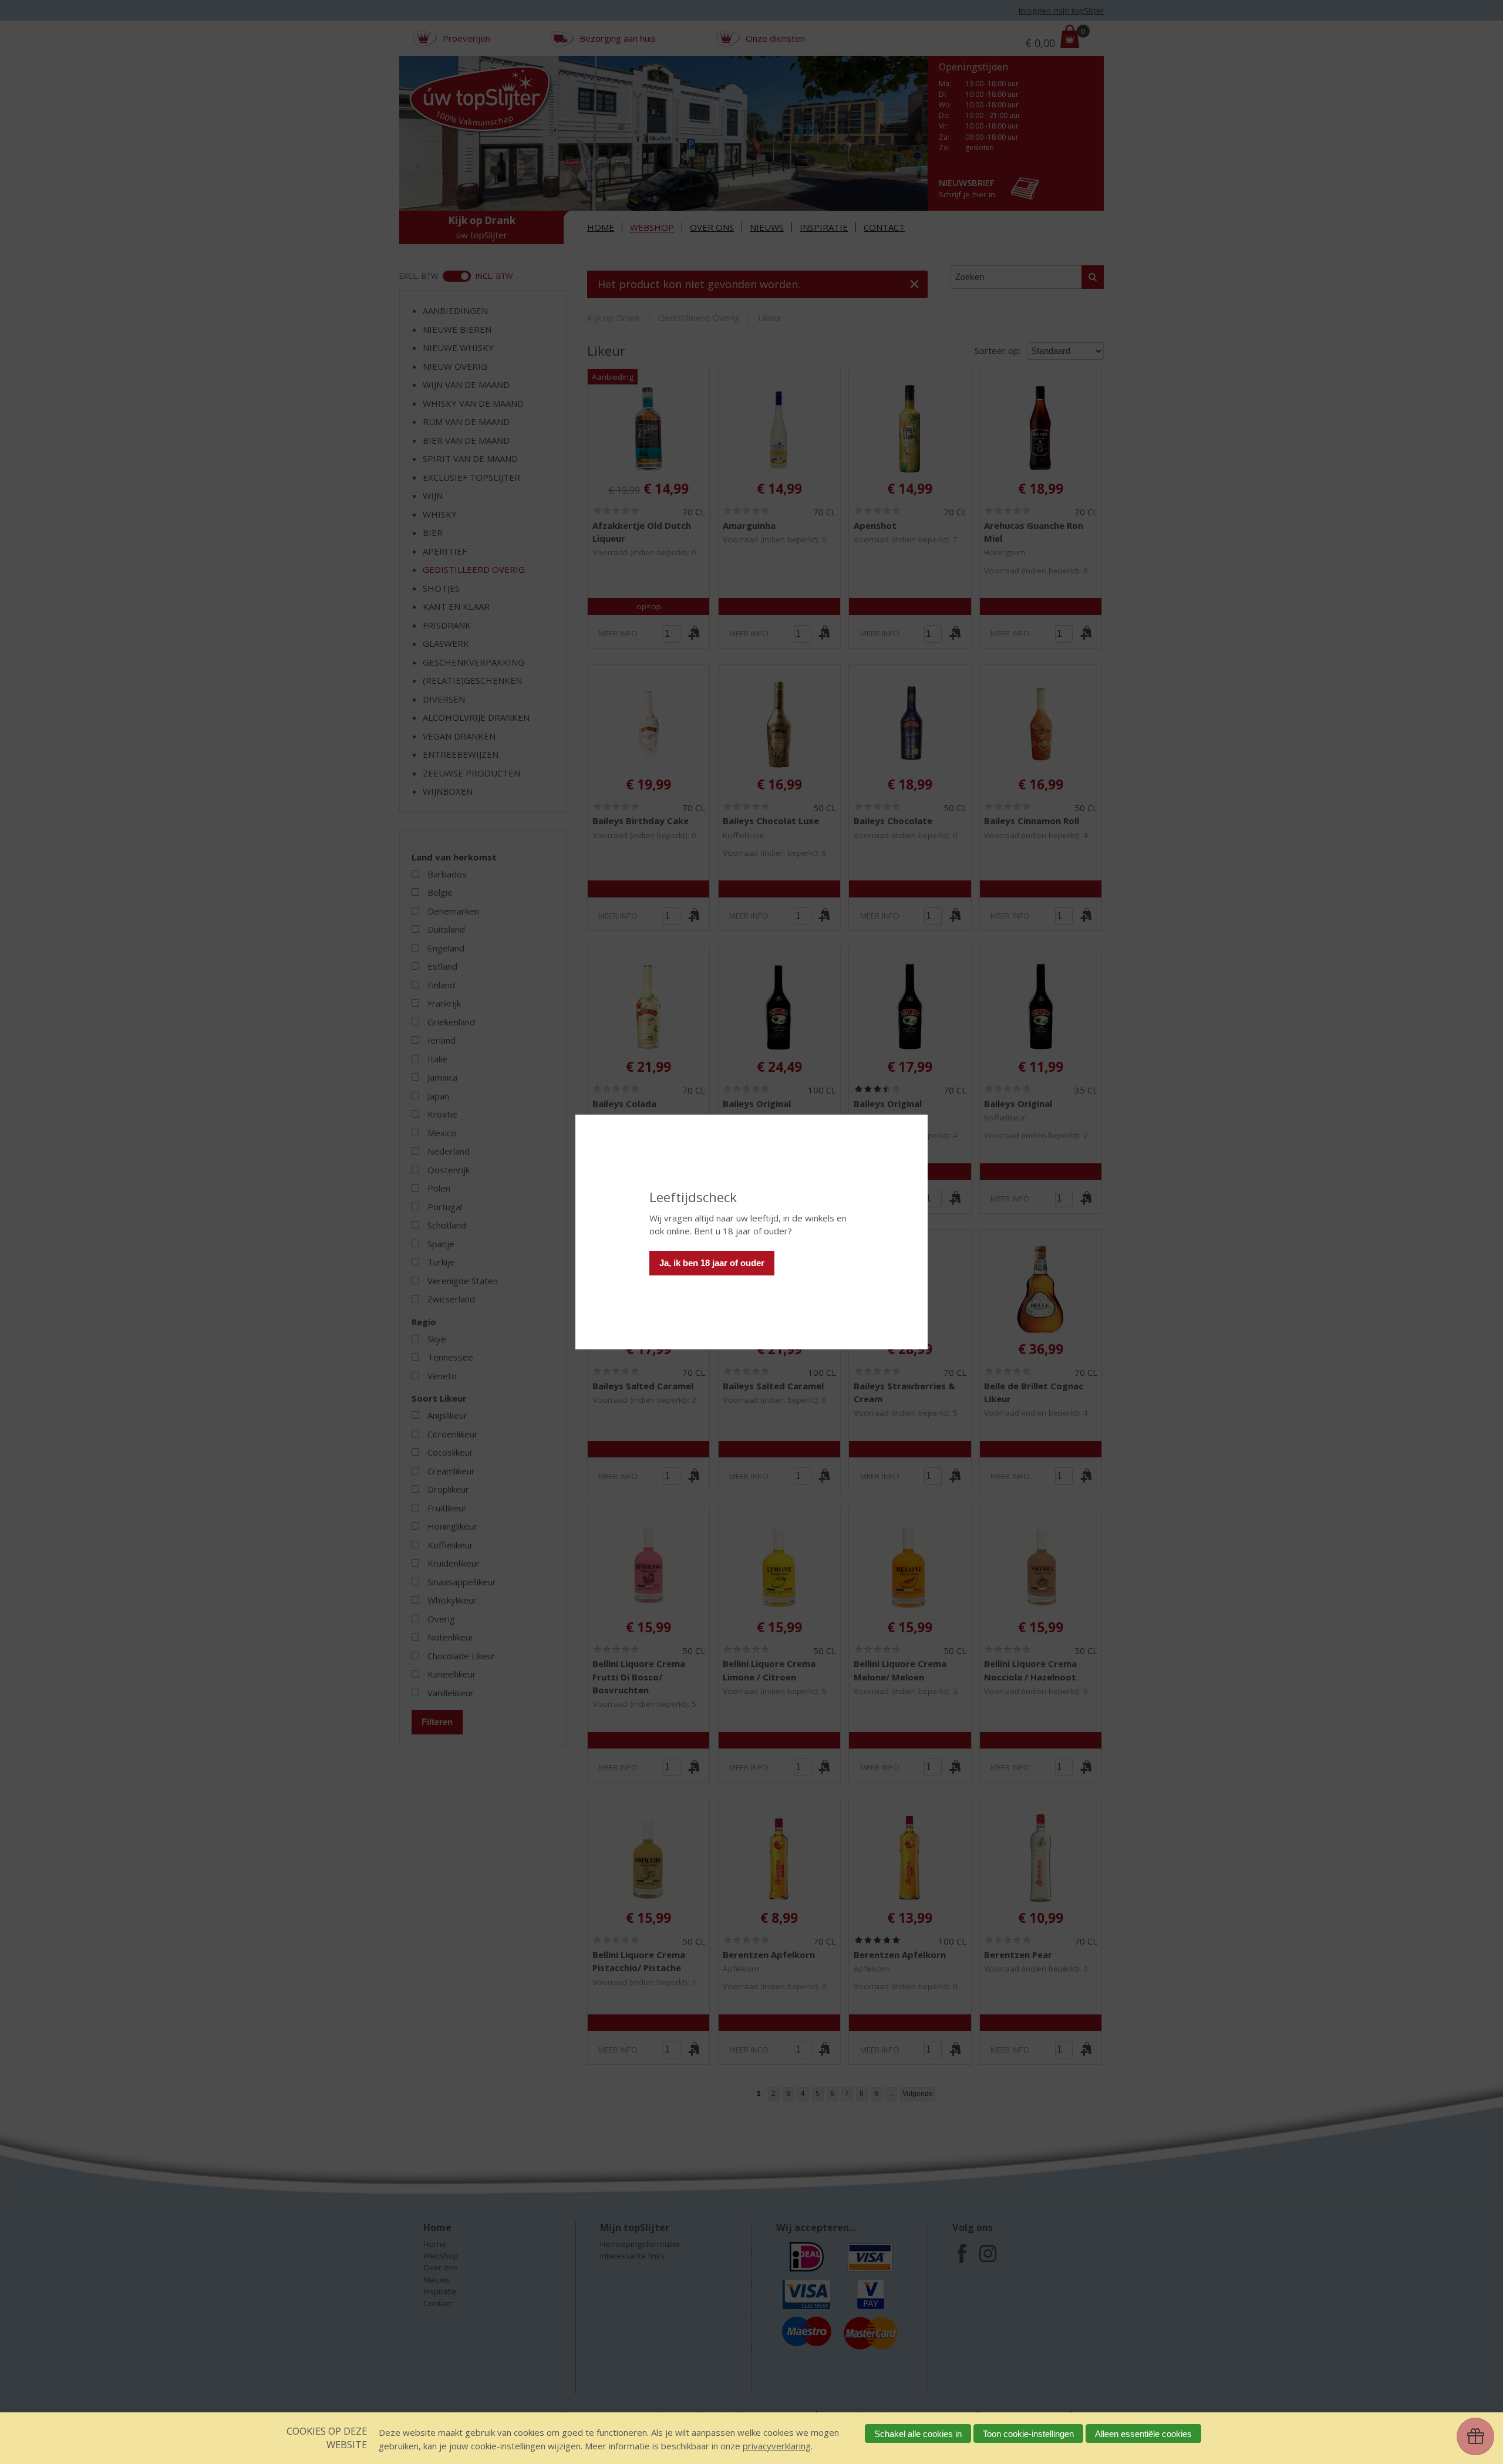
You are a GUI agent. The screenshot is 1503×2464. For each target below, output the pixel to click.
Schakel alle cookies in (918, 2434)
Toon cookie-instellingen (1028, 2434)
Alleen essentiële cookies (1143, 2434)
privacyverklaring (777, 2446)
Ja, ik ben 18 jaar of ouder (712, 1263)
